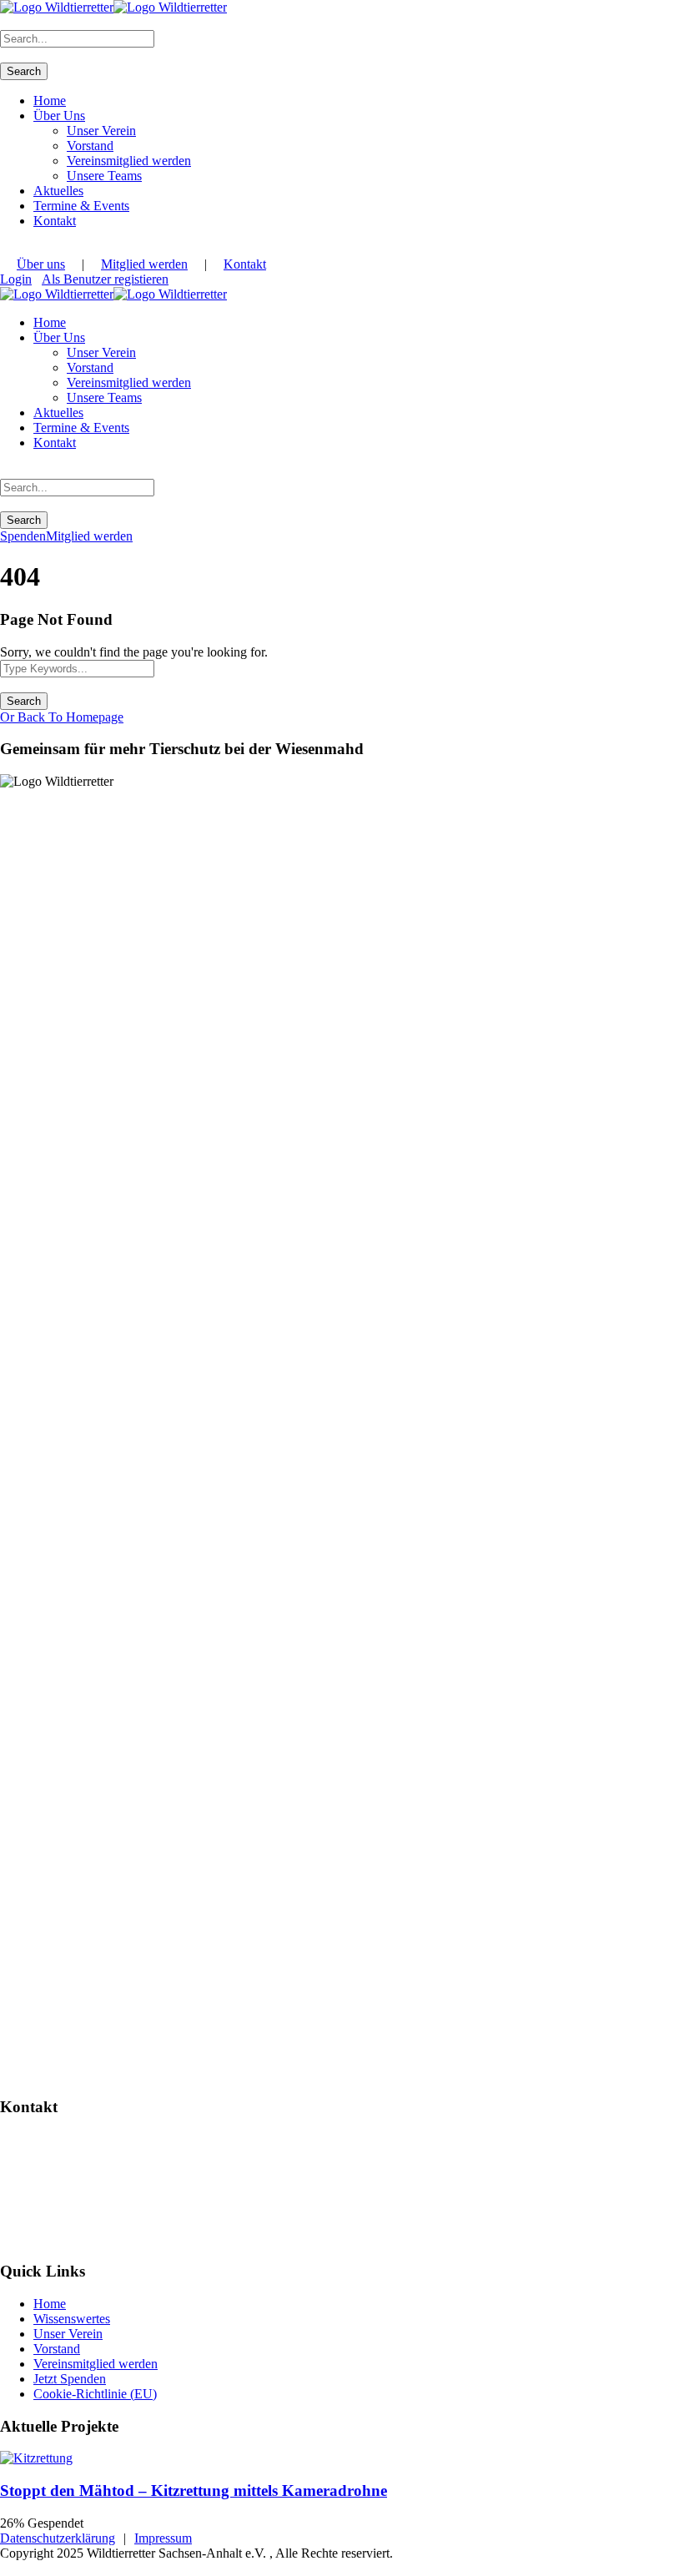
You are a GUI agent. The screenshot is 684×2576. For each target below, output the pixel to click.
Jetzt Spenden (70, 2379)
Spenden (23, 536)
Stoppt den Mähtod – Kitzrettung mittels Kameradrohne (194, 2490)
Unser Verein (101, 131)
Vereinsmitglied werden (129, 161)
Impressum (163, 2538)
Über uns (41, 264)
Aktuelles (58, 191)
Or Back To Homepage (62, 717)
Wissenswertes (72, 2319)
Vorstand (90, 146)
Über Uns (59, 116)
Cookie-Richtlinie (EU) (95, 2394)
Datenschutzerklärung (58, 2538)
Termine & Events (81, 206)
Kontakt (55, 221)
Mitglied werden (144, 264)
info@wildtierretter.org (68, 2197)
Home (50, 101)
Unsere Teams (104, 176)
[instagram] (5, 249)
